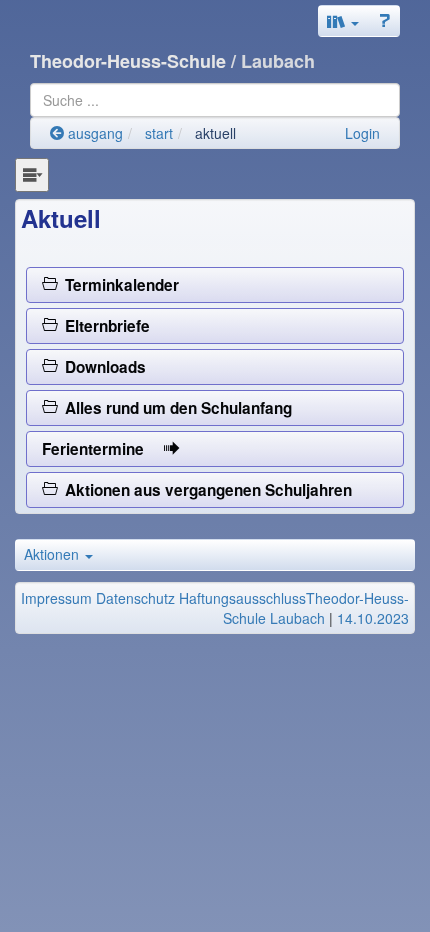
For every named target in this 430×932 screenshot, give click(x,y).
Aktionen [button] (53, 554)
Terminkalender (118, 285)
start (159, 133)
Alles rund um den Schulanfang (174, 408)
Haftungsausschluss (242, 598)
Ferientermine (103, 449)
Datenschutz (135, 598)
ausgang (93, 133)
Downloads (101, 367)
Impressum (56, 598)
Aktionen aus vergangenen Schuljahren (204, 490)
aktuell (215, 133)
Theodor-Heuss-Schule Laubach (316, 608)
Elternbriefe (103, 326)
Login (362, 133)
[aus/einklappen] (32, 175)
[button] (343, 21)
